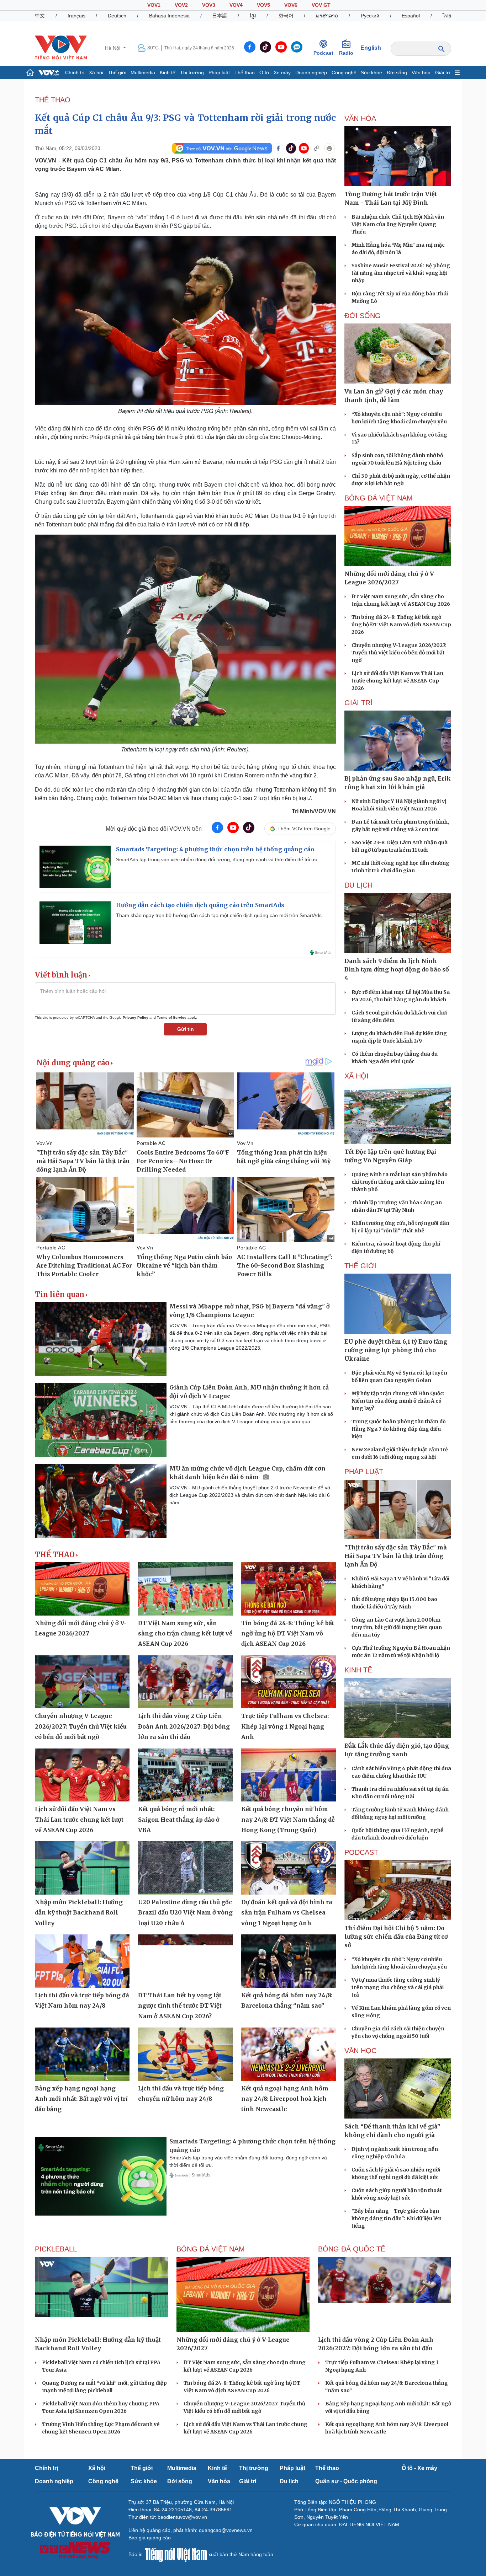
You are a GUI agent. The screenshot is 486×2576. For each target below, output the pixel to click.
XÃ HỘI (356, 1076)
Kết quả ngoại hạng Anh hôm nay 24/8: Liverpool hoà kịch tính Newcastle (285, 2099)
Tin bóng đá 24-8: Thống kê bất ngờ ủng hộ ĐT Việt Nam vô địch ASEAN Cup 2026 (288, 1634)
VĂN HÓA (360, 118)
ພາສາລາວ (327, 16)
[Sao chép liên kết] (317, 148)
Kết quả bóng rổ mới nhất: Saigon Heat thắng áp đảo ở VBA (179, 1819)
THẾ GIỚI (360, 1266)
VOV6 (291, 5)
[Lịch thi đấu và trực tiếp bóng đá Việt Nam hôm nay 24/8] (82, 1961)
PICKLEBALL (56, 2249)
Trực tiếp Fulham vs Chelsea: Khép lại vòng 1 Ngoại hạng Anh (285, 1726)
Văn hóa (421, 73)
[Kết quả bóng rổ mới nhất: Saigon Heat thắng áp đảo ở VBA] (185, 1775)
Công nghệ (344, 73)
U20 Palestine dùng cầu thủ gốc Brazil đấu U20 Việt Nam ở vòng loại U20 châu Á (185, 1913)
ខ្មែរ (253, 16)
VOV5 (263, 5)
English (371, 48)
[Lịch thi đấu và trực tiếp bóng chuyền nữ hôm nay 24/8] (185, 2054)
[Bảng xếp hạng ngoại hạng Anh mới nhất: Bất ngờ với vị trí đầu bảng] (82, 2054)
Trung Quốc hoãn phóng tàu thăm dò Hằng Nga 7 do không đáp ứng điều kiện (399, 1429)
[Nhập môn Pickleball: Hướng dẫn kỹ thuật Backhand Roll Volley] (82, 1868)
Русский (370, 16)
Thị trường (192, 73)
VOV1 (154, 5)
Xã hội (96, 73)
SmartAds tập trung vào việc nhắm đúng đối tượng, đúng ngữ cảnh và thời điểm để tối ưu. (217, 859)
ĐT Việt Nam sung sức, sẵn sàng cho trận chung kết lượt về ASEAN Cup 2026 (185, 1634)
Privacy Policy (136, 1017)
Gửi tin (186, 1029)
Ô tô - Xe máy (275, 73)
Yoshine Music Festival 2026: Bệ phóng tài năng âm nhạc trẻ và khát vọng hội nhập (401, 273)
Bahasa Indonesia (169, 16)
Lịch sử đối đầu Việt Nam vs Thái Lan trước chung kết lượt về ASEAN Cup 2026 (79, 1819)
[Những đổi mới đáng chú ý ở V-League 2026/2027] (82, 1589)
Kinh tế (168, 73)
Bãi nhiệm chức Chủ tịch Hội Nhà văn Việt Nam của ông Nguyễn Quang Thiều (398, 224)
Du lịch (358, 885)
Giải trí (443, 73)
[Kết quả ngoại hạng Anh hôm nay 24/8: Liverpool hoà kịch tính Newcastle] (289, 2054)
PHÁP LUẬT (364, 1472)
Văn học (360, 2051)
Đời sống (397, 73)
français (76, 16)
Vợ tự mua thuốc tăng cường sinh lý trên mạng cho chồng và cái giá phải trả (398, 1987)
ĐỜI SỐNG (363, 316)
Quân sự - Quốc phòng (346, 2481)
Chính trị (75, 73)
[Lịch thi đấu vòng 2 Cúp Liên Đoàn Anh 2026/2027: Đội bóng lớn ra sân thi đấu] (185, 1682)
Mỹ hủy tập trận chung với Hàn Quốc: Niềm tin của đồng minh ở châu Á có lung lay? (398, 1401)
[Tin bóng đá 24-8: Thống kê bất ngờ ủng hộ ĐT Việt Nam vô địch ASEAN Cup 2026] (289, 1589)
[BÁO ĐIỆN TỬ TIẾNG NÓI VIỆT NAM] (61, 48)
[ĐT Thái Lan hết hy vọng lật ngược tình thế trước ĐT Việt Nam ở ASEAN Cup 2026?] (185, 1961)
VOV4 (236, 5)
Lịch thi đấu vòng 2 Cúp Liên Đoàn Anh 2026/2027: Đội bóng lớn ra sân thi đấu (184, 1726)
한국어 (286, 16)
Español (411, 16)
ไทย (447, 16)
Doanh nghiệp (311, 73)
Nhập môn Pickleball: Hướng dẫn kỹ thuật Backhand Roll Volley (79, 1913)
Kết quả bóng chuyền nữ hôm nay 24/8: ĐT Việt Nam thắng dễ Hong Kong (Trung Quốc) (288, 1819)
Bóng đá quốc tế (352, 2249)
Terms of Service (172, 1017)
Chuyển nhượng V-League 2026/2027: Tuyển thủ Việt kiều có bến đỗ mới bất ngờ (81, 1726)
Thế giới (117, 73)
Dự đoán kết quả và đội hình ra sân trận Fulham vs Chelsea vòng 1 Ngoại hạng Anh (287, 1913)
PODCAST (361, 1852)
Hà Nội (113, 48)
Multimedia (143, 73)
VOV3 (209, 5)
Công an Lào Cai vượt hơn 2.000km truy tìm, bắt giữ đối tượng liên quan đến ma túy (397, 1627)
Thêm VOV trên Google (304, 829)
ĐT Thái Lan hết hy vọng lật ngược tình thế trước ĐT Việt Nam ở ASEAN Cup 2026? (180, 2006)
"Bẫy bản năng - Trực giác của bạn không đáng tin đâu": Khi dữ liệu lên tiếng (397, 2218)
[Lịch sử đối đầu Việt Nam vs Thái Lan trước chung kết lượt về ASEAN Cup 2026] (82, 1775)
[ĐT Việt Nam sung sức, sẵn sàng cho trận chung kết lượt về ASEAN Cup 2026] (185, 1589)
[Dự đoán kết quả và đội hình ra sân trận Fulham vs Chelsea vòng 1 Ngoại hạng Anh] (289, 1868)
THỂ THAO (53, 100)
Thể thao (245, 73)
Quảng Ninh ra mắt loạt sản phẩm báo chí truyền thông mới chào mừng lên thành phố (400, 1182)
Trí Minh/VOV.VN (314, 811)
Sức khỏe (371, 73)
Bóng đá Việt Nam (379, 498)
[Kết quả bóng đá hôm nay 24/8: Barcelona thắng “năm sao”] (289, 1961)
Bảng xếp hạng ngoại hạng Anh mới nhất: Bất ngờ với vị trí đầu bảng (81, 2099)
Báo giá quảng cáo (150, 2538)
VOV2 (181, 5)
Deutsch (117, 16)
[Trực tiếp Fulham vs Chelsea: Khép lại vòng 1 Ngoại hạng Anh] (289, 1682)
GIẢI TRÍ (358, 703)
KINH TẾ (358, 1670)
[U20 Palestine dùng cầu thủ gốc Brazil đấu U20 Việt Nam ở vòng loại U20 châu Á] (185, 1868)
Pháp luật (219, 73)
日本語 (220, 16)
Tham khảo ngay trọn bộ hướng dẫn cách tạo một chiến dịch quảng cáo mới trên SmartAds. (220, 915)
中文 (40, 16)
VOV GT (321, 5)
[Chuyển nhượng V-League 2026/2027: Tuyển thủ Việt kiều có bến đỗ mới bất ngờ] (82, 1682)
